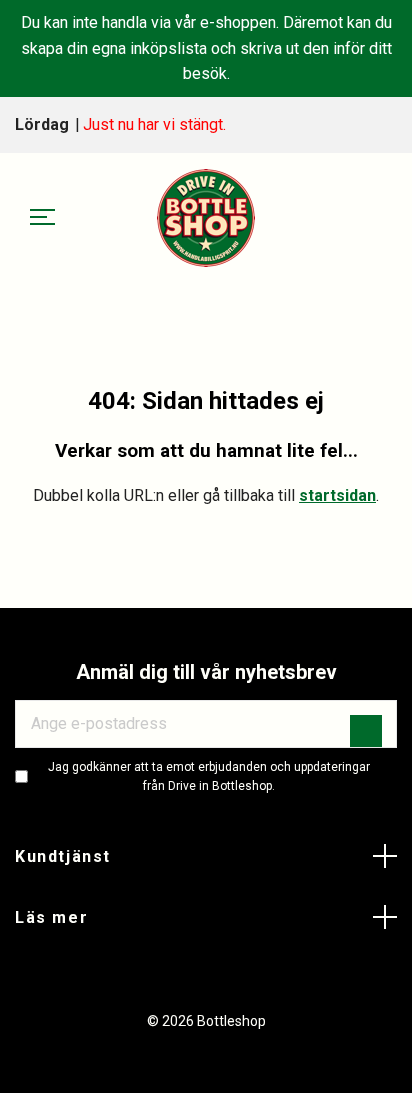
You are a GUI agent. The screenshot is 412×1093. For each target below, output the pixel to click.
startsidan (337, 495)
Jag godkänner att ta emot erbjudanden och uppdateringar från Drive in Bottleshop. (209, 776)
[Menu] (42, 217)
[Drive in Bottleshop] (206, 218)
